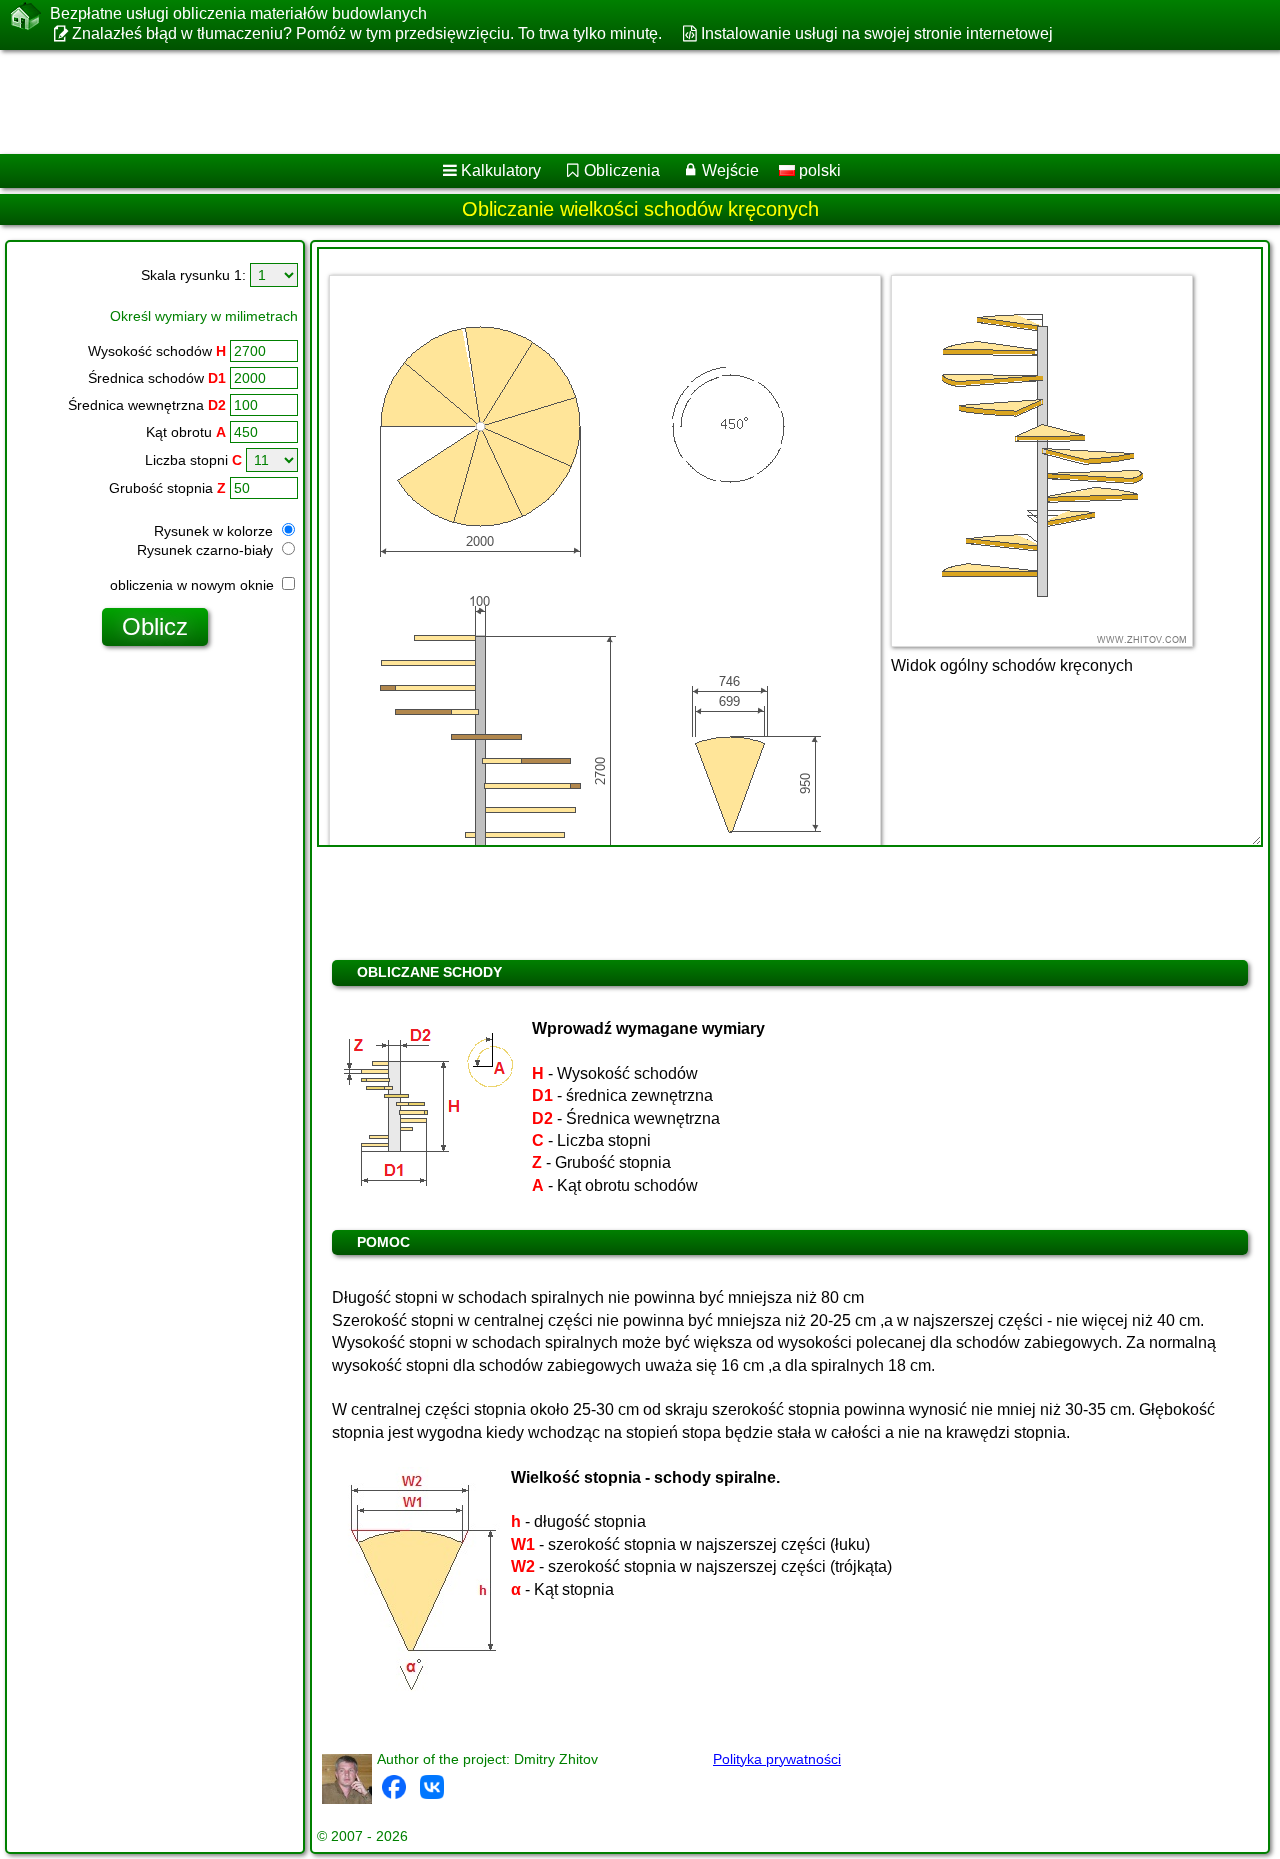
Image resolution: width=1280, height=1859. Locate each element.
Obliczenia (622, 170)
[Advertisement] (607, 102)
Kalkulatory (501, 170)
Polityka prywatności (777, 1759)
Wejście (730, 170)
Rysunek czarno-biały (207, 550)
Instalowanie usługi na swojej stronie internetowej (876, 33)
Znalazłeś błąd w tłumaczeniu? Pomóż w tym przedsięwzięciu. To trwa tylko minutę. (367, 33)
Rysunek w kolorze (215, 531)
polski (818, 170)
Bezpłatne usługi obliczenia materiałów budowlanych (238, 13)
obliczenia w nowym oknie (194, 585)
